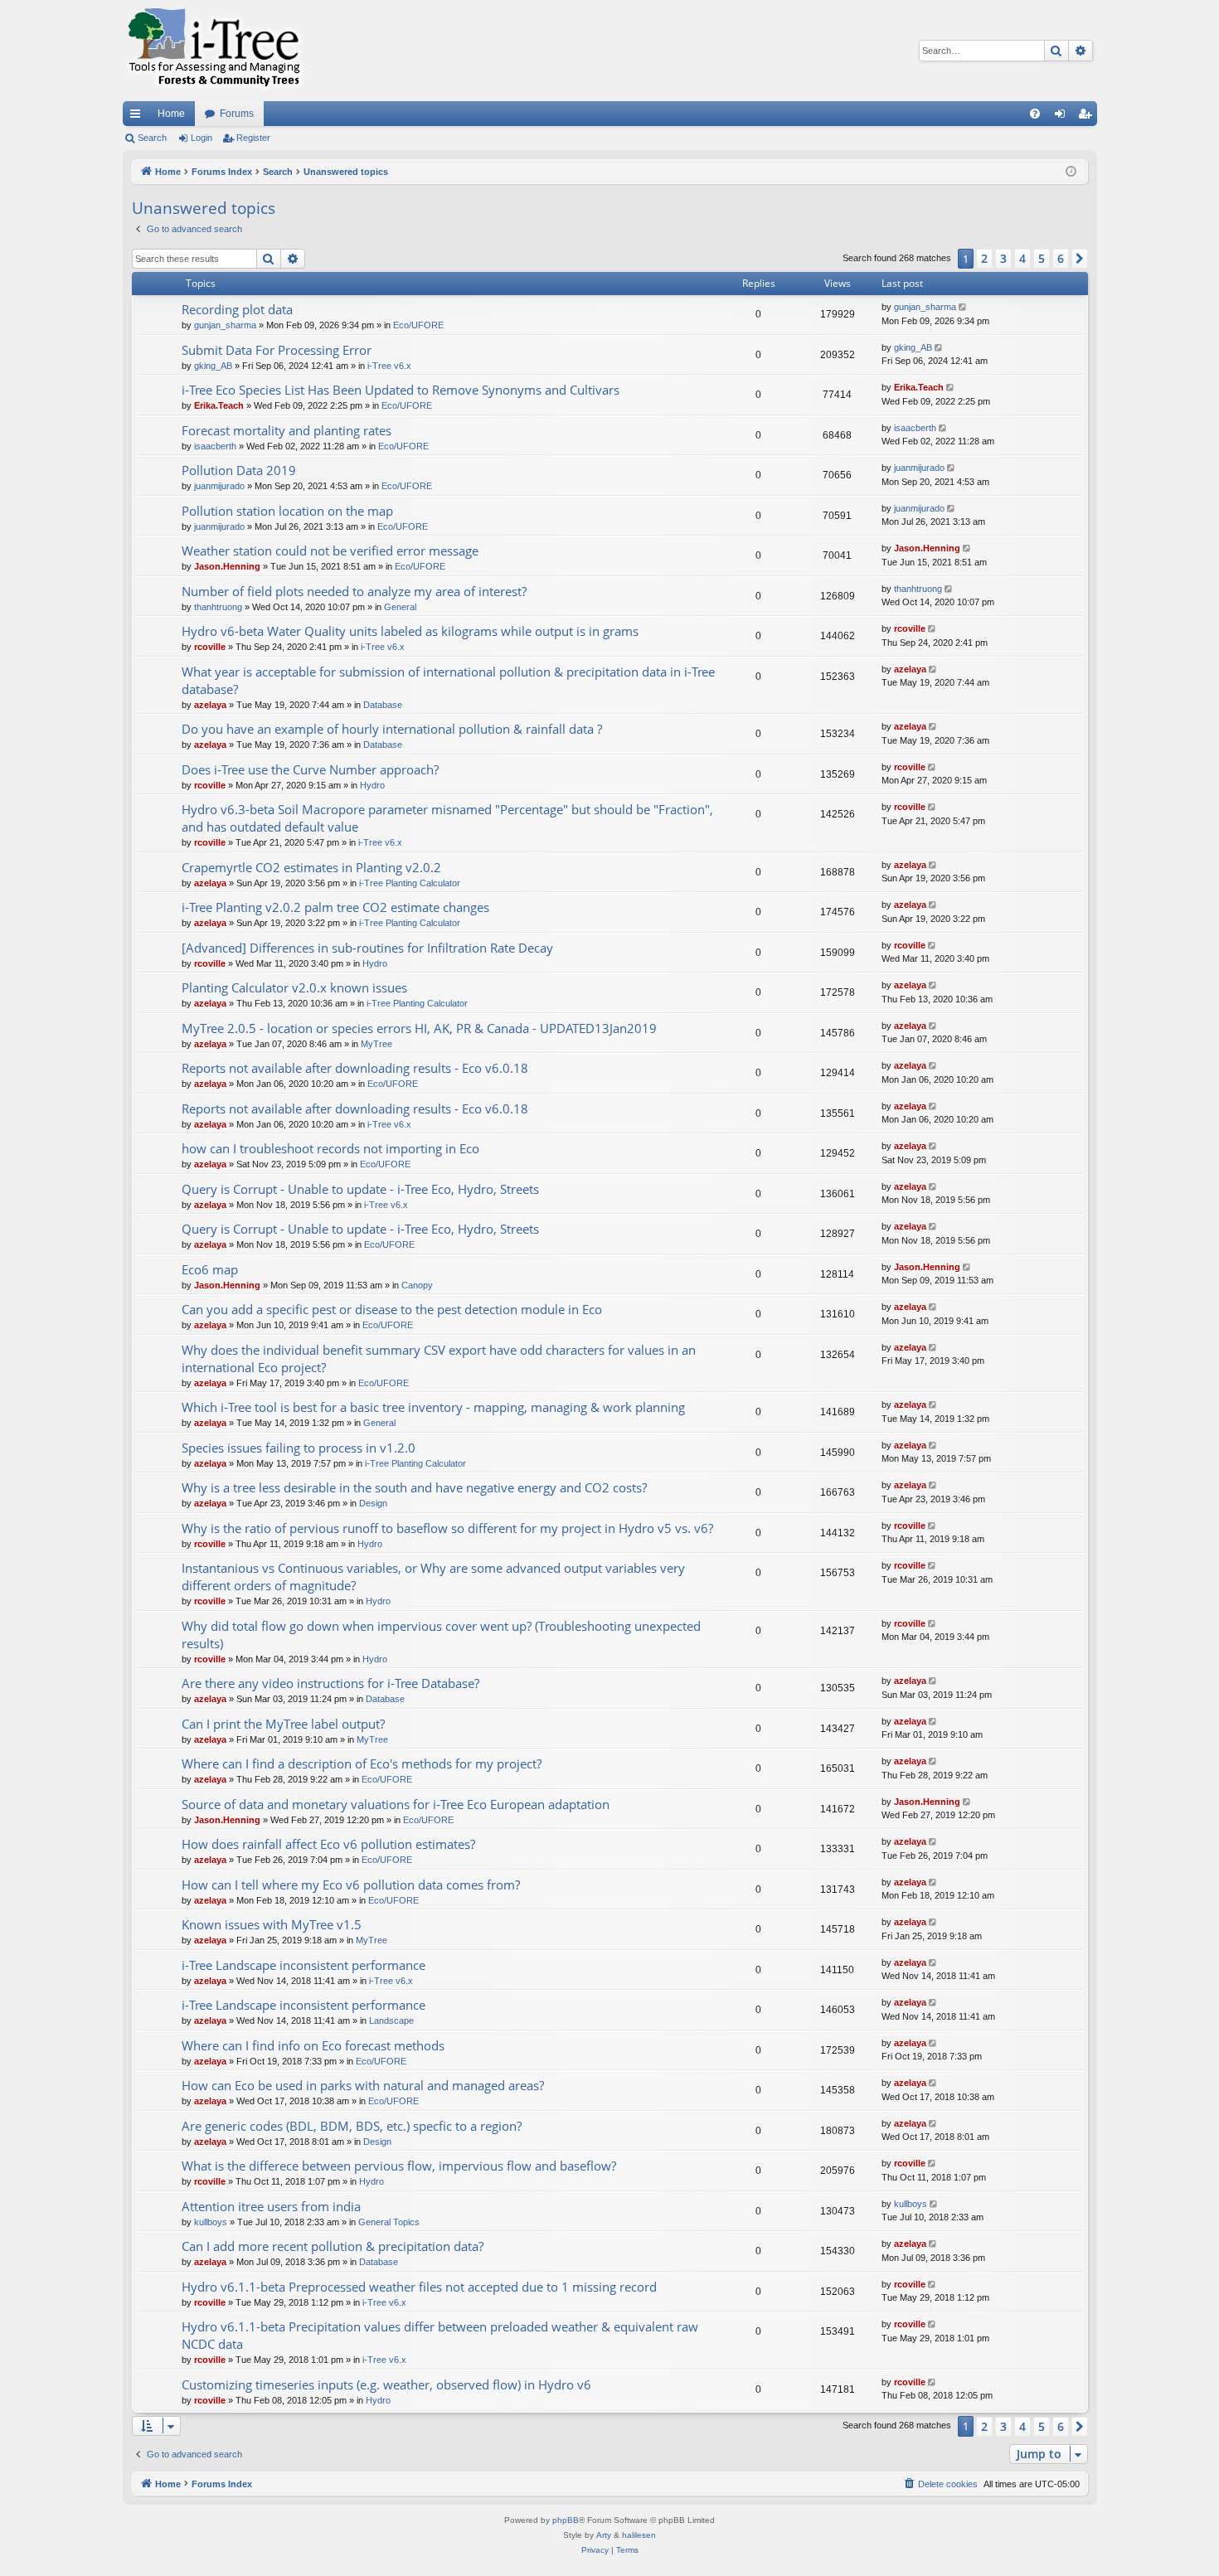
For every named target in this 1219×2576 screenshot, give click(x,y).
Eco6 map (210, 1269)
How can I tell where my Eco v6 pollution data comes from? (351, 1885)
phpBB (566, 2520)
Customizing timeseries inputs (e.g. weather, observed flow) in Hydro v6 (386, 2384)
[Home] (214, 51)
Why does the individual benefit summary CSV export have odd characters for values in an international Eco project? (439, 1358)
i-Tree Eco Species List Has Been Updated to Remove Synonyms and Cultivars (401, 390)
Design (373, 1503)
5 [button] (1042, 258)
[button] (1080, 259)
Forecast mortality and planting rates (287, 430)
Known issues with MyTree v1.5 (272, 1924)
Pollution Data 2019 (239, 470)
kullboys (211, 2222)
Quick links (138, 117)
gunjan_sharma (225, 325)
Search (152, 138)
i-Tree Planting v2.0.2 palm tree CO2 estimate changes (335, 907)
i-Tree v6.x (389, 366)
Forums (237, 114)
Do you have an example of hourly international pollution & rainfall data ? (392, 729)
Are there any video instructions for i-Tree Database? (330, 1683)
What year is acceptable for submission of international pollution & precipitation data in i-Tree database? (448, 680)
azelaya (210, 705)
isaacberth (215, 446)
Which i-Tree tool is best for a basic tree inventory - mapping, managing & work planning (433, 1407)
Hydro (372, 785)
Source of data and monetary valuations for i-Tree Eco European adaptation (396, 1804)
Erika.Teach (219, 405)
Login (202, 138)
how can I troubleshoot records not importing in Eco (330, 1148)
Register (253, 138)
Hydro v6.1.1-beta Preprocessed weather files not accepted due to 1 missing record (419, 2287)
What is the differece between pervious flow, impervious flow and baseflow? (399, 2166)
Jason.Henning (227, 566)
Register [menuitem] (1088, 117)
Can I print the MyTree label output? (283, 1724)
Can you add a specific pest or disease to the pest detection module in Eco (392, 1309)
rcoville (210, 647)
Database (383, 705)
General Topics (389, 2222)
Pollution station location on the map (287, 511)
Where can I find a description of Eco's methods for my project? (362, 1763)
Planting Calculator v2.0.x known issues (294, 987)
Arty (604, 2535)
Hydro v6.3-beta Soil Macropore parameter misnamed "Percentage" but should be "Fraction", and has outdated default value (447, 818)
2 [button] (984, 258)
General (400, 607)
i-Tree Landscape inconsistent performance (304, 1965)
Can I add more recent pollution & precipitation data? (333, 2246)
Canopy (417, 1285)
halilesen (639, 2535)
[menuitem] (1035, 114)
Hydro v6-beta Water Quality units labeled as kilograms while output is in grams (410, 631)
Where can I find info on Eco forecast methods (313, 2045)
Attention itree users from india (271, 2206)
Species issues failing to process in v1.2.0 (299, 1448)
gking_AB (213, 366)
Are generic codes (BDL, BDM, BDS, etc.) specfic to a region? (352, 2126)
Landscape (391, 2021)
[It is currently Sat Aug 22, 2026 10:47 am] (1071, 172)
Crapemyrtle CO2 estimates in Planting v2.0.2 (311, 867)
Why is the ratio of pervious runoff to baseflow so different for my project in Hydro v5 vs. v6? (447, 1528)
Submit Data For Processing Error (277, 350)
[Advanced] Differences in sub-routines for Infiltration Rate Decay (367, 948)
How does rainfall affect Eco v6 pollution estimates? (328, 1844)
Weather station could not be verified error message (330, 551)
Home (171, 114)
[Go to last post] (964, 307)
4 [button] (1022, 258)
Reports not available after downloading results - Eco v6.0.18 (355, 1068)
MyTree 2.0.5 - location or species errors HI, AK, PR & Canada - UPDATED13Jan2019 (419, 1028)
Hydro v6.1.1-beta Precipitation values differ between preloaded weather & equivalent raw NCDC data (440, 2335)
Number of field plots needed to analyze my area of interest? (354, 591)
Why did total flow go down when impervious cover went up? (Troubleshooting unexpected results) (441, 1635)
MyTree (376, 1044)
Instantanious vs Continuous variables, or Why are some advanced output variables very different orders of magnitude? (433, 1577)
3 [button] (1003, 258)
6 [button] (1061, 258)
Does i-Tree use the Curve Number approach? (310, 769)
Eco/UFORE (418, 325)
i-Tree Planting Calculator (410, 883)
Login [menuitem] (1063, 117)
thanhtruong (218, 607)
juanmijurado (219, 486)
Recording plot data (237, 309)
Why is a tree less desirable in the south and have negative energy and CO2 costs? (414, 1487)
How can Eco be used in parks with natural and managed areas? (363, 2085)
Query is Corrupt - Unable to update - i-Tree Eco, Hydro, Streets (360, 1189)
